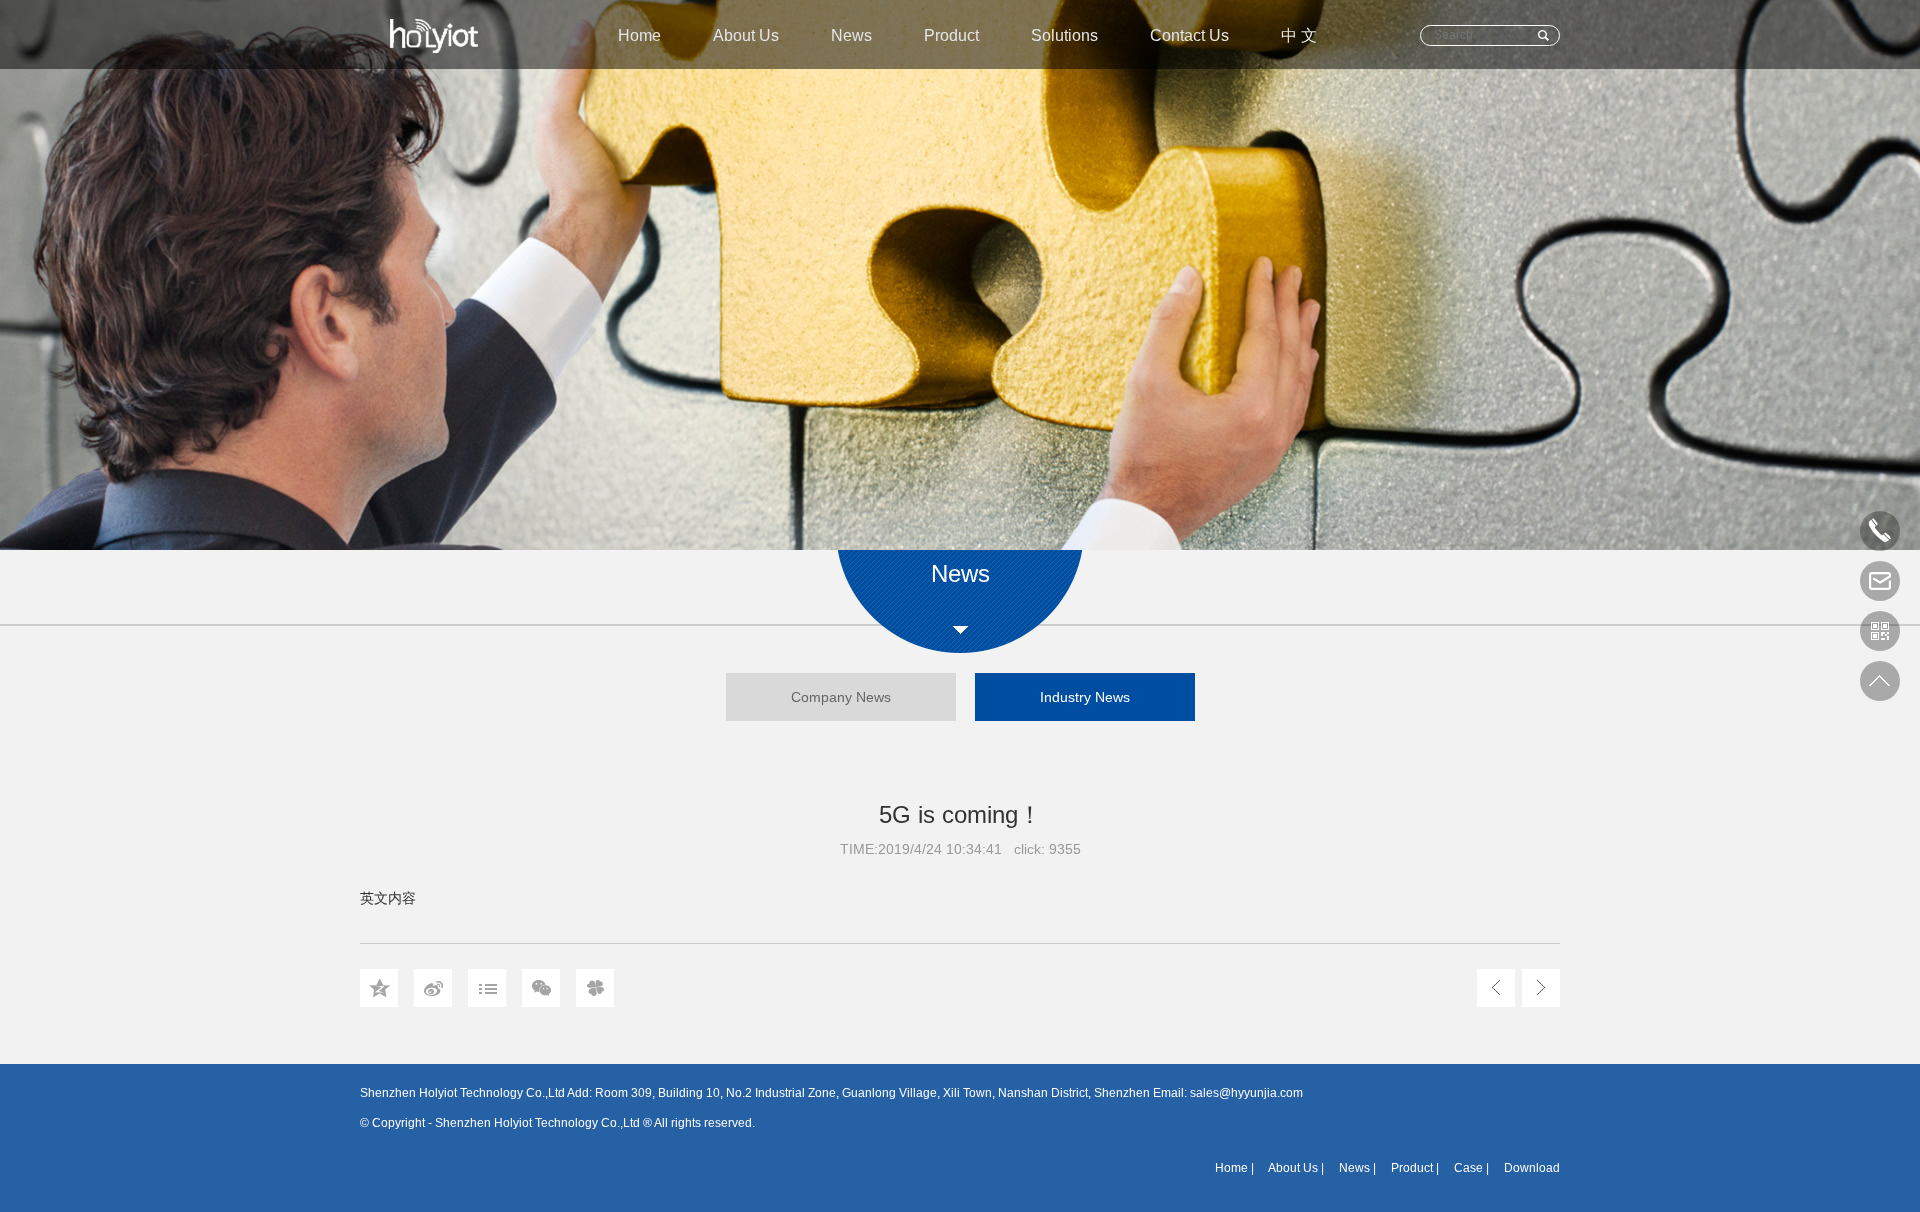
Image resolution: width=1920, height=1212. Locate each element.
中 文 (1299, 35)
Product (951, 35)
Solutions (1064, 35)
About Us (746, 35)
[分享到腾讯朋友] (595, 988)
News (851, 35)
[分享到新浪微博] (433, 988)
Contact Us (1189, 35)
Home (639, 35)
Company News (841, 697)
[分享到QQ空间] (379, 988)
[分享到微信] (541, 988)
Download (1532, 1168)
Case (1468, 1168)
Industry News (1085, 697)
